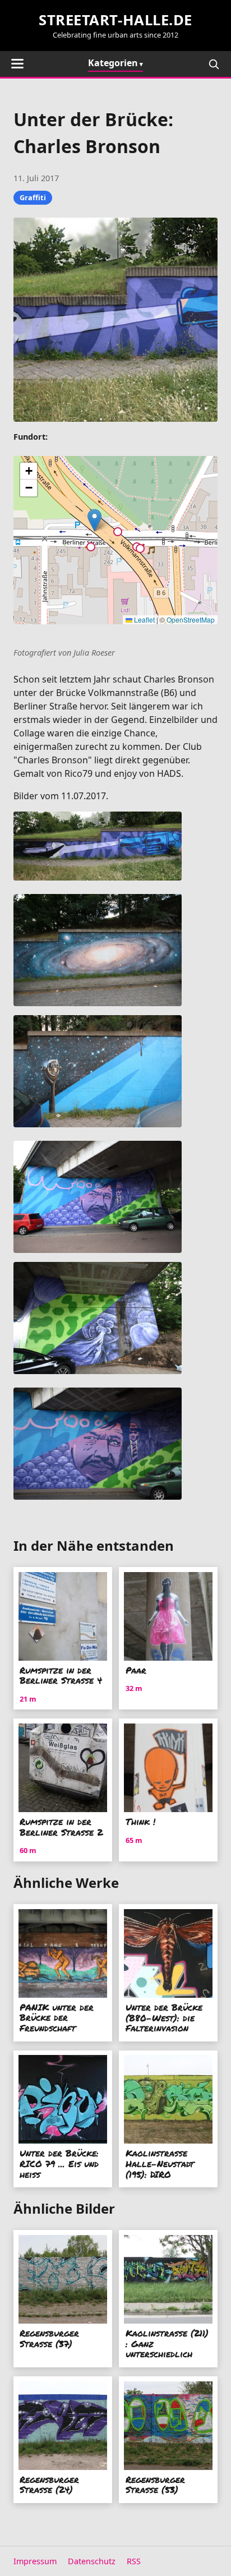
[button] (94, 520)
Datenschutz (92, 2561)
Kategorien (113, 63)
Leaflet (144, 619)
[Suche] (214, 64)
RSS (134, 2561)
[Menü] (17, 64)
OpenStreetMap (191, 619)
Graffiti (33, 197)
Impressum (35, 2561)
